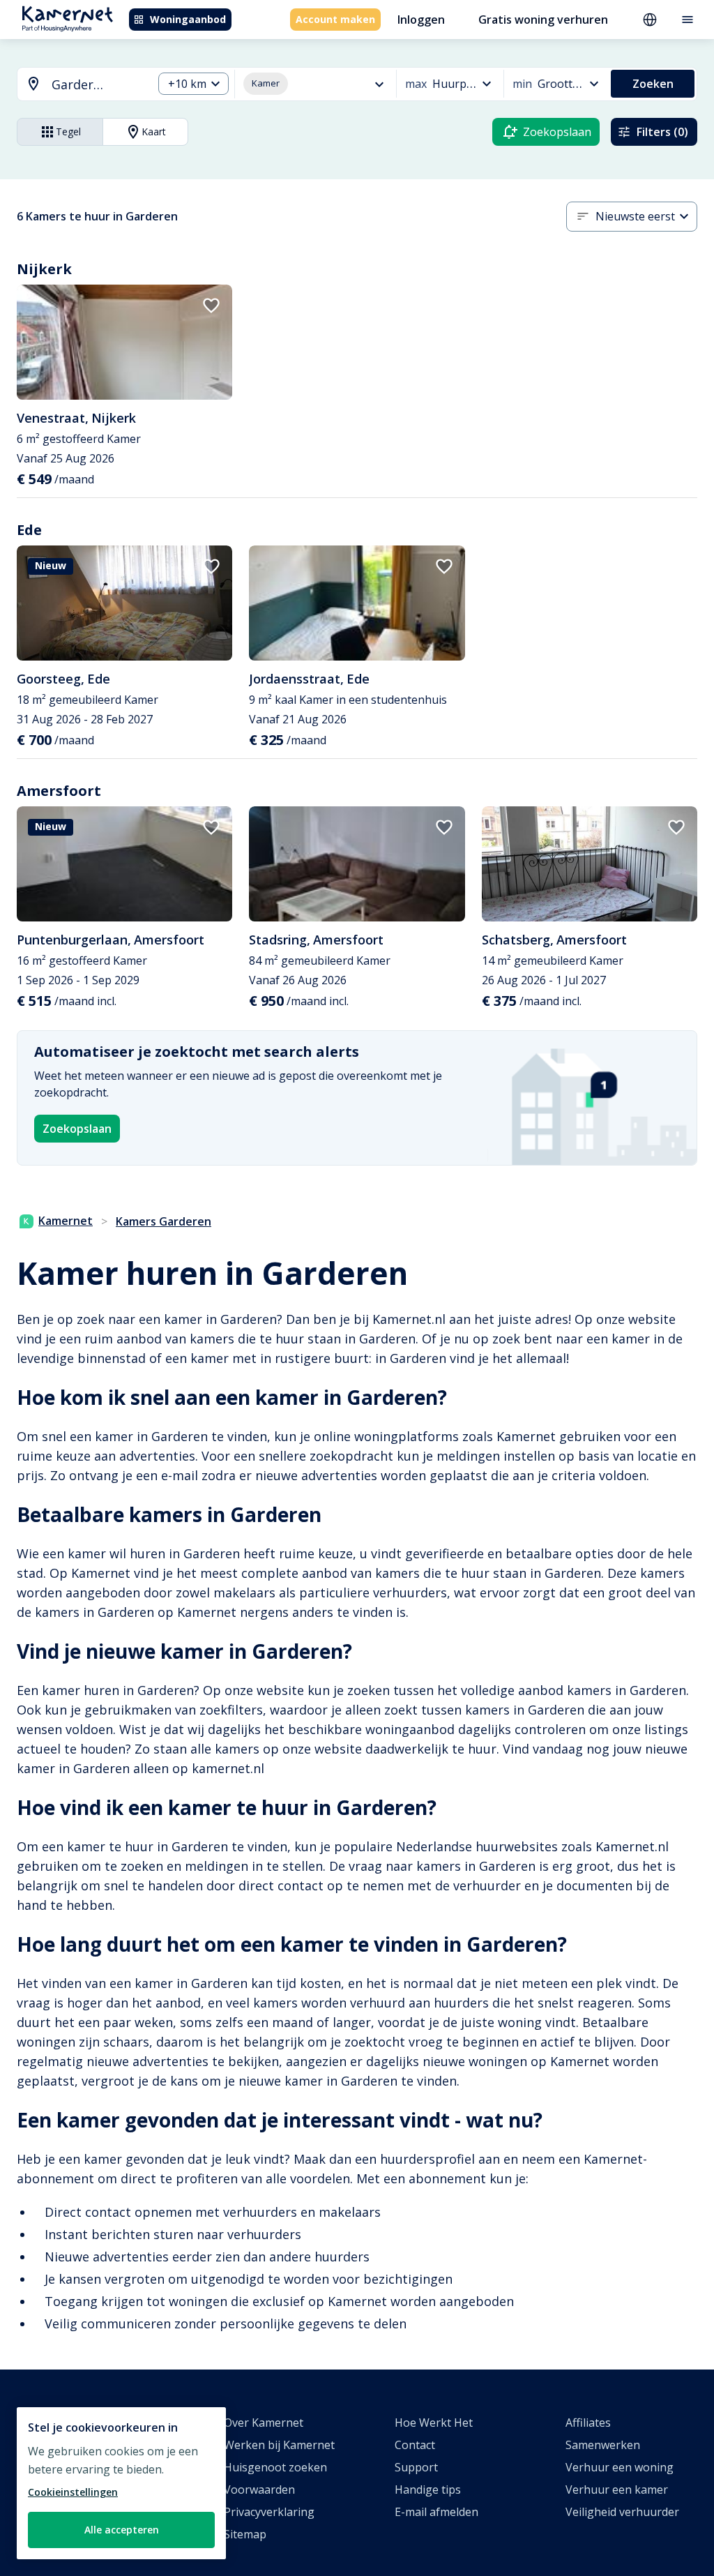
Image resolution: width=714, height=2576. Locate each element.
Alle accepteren (122, 2530)
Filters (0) (662, 132)
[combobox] (77, 85)
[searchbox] (97, 85)
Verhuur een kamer (617, 2490)
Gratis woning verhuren (543, 20)
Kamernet (66, 1221)
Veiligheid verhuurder (622, 2512)
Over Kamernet (264, 2423)
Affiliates (588, 2423)
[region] (121, 2483)
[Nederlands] (650, 20)
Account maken (335, 19)
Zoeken (653, 84)
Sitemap (245, 2534)
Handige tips (428, 2490)
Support (416, 2467)
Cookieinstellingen (73, 2492)
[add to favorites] (211, 306)
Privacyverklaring (269, 2512)
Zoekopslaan (77, 1129)
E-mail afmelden (436, 2512)
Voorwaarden (259, 2490)
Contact (415, 2445)
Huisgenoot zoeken (275, 2467)
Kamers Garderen (164, 1221)
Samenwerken (603, 2445)
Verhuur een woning (620, 2467)
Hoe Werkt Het (434, 2423)
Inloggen (421, 20)
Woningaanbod (188, 19)
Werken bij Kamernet (279, 2445)
